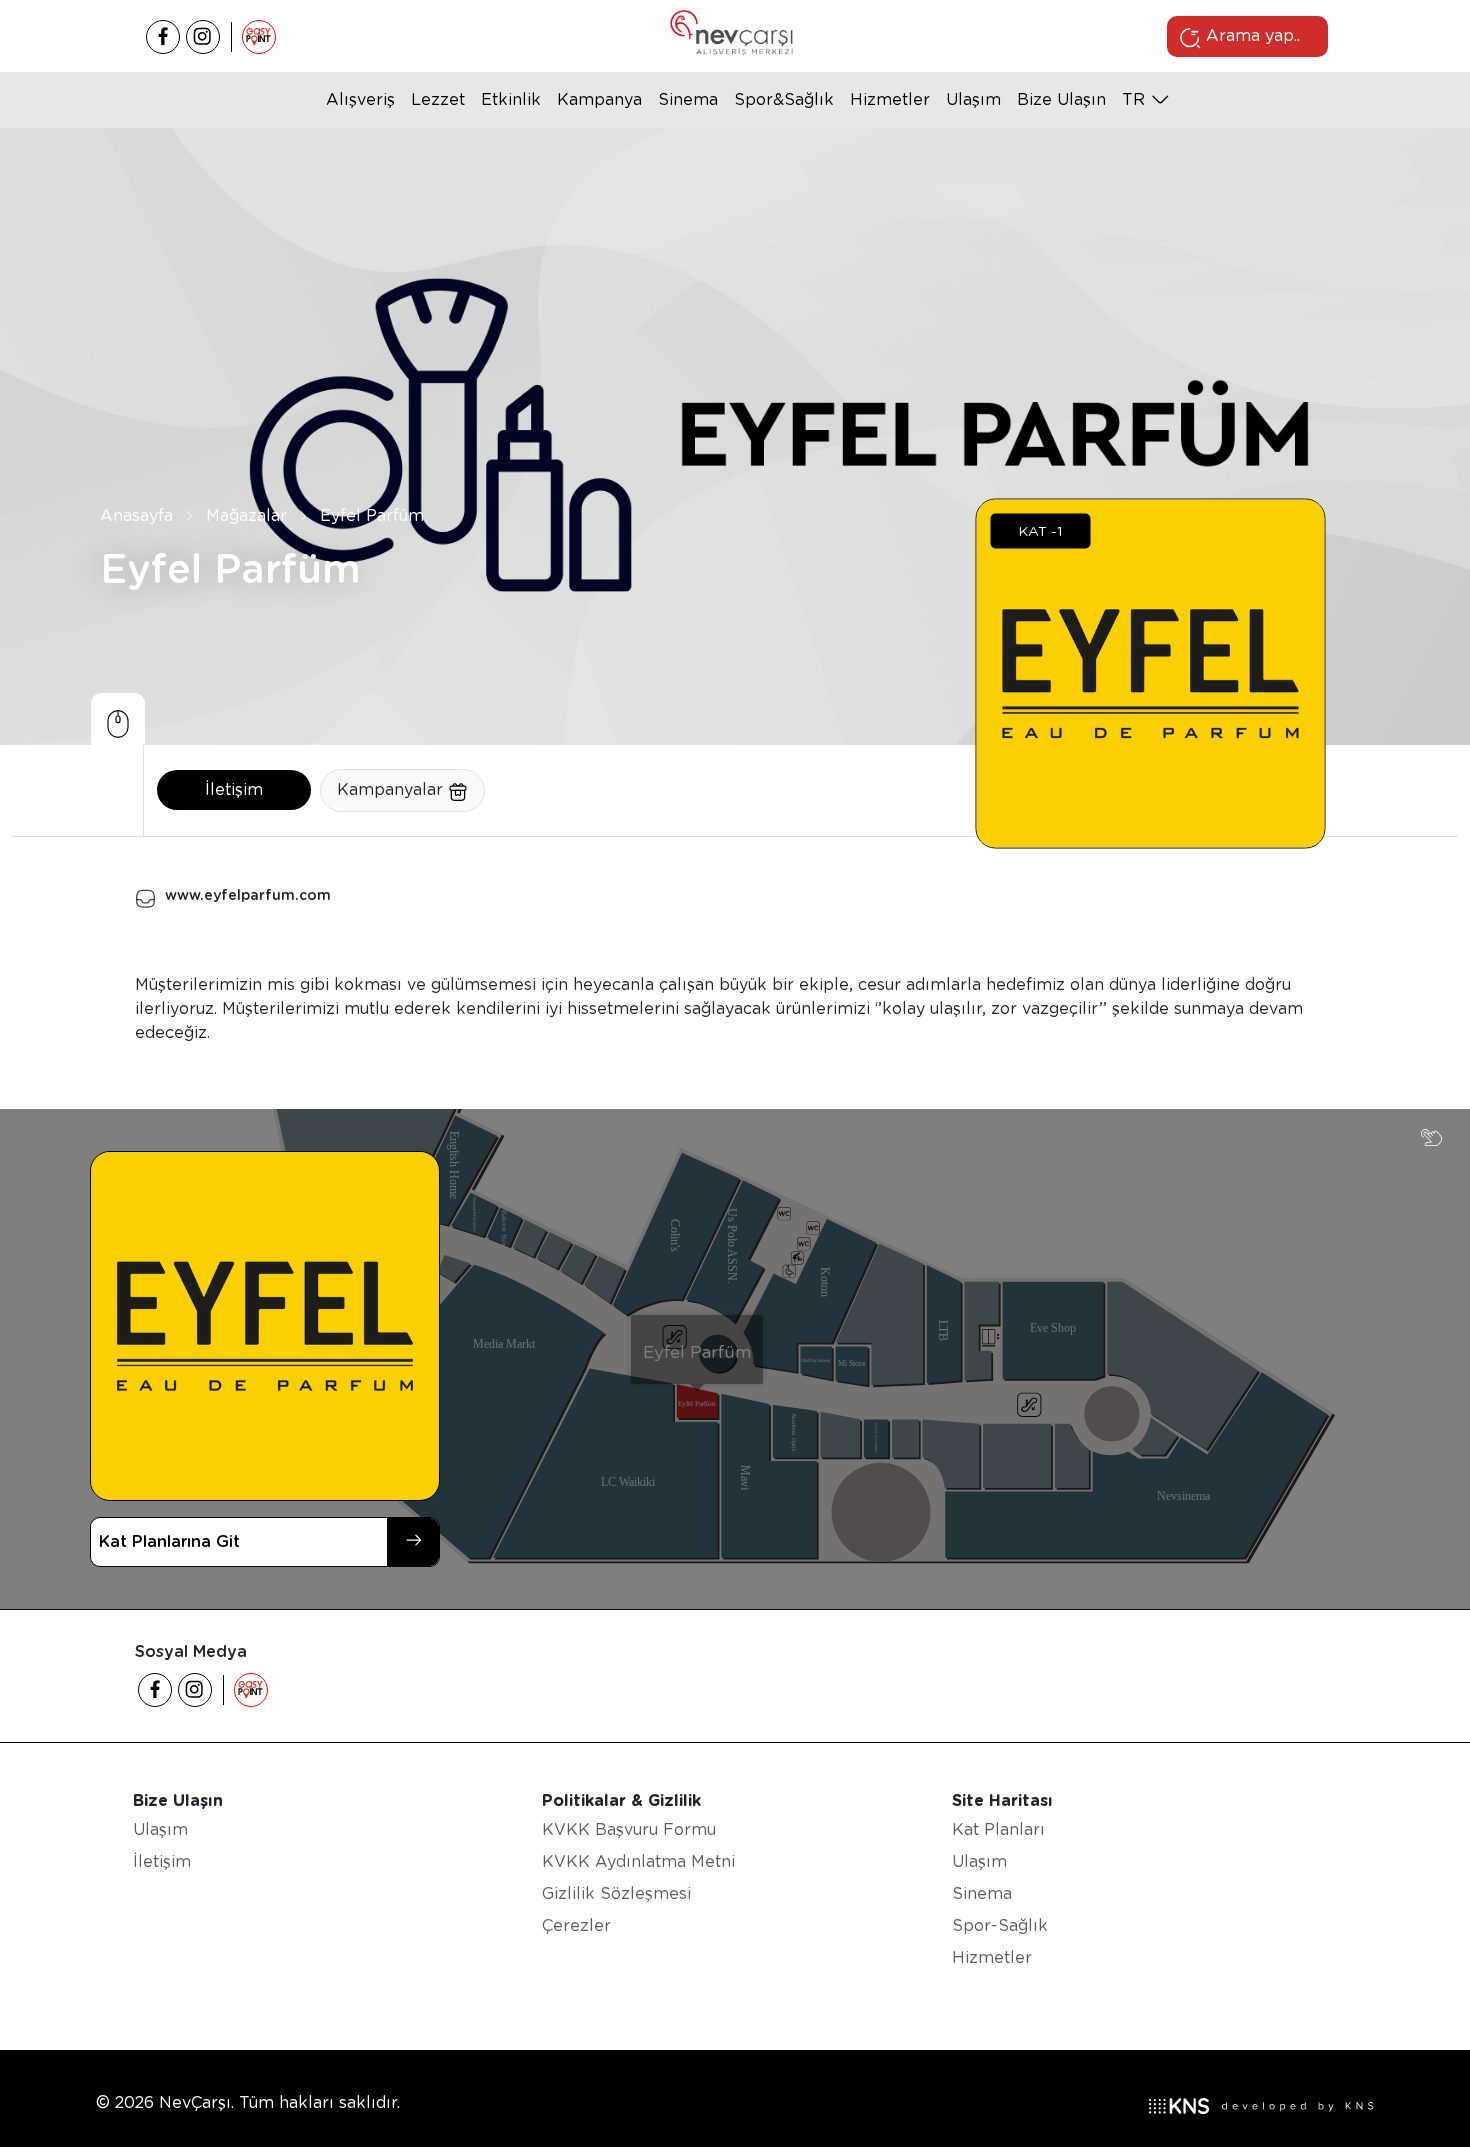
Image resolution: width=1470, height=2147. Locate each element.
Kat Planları (998, 1829)
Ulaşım (973, 99)
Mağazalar (246, 515)
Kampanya (599, 99)
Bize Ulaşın (1061, 99)
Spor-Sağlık (1000, 1925)
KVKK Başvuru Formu (629, 1829)
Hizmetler (890, 99)
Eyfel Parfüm (372, 515)
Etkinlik (511, 99)
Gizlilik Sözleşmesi (616, 1893)
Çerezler (576, 1925)
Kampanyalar (392, 789)
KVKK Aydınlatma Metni (638, 1861)
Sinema (688, 99)
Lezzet (438, 99)
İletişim (234, 789)
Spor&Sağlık (784, 99)
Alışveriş (360, 99)
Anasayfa (136, 515)
